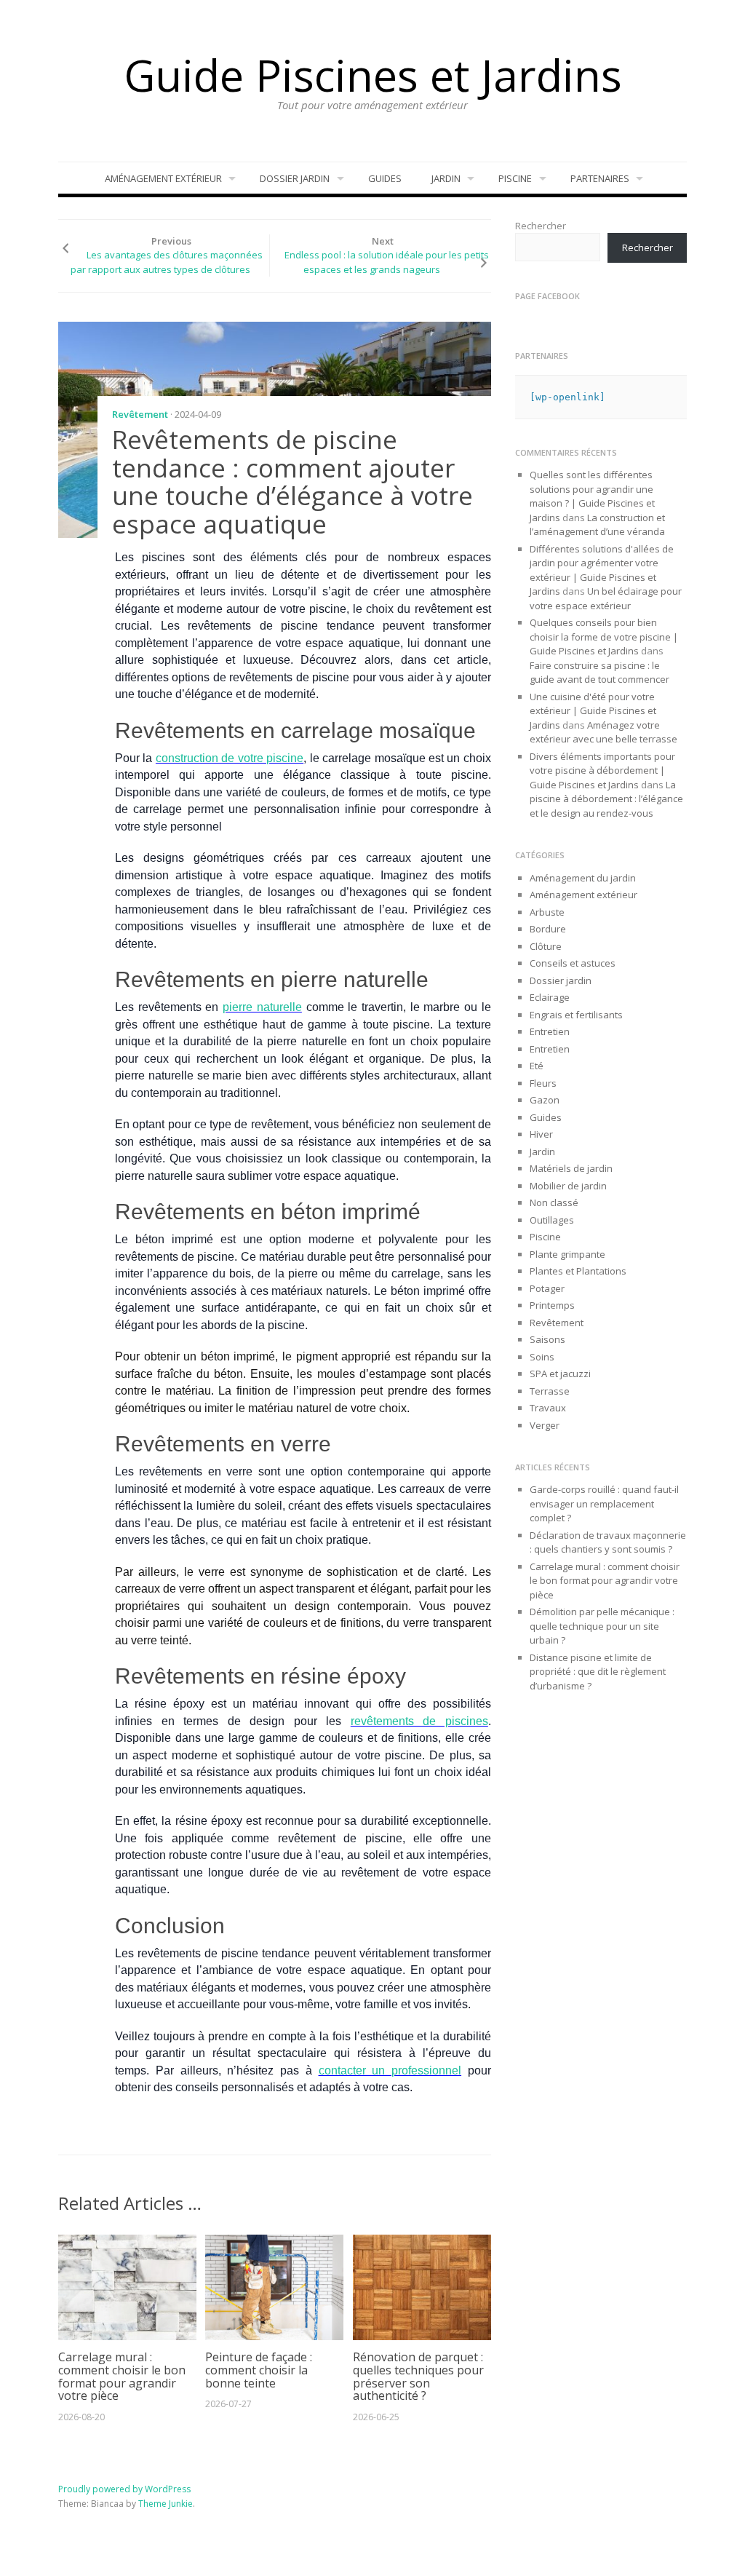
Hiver (541, 1134)
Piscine (515, 178)
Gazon (545, 1100)
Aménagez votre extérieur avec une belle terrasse (603, 732)
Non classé (554, 1202)
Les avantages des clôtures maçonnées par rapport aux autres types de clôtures (167, 262)
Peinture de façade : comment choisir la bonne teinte (259, 2370)
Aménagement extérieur (163, 178)
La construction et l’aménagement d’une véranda (597, 525)
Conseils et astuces (573, 963)
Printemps (552, 1305)
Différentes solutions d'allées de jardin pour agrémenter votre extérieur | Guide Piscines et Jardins (602, 570)
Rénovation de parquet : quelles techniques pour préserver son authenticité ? (418, 2376)
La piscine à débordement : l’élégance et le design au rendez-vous (606, 799)
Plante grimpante (567, 1254)
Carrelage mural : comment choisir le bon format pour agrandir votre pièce (122, 2376)
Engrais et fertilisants (576, 1015)
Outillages (552, 1220)
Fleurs (543, 1083)
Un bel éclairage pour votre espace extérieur (606, 598)
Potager (547, 1288)
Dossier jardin (295, 178)
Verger (545, 1425)
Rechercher (541, 226)
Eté (537, 1066)
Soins (542, 1357)
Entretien (550, 1031)
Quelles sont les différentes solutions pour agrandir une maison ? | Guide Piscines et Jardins (592, 496)
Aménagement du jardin (583, 878)
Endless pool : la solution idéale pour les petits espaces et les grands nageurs (387, 262)
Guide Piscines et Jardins (373, 75)
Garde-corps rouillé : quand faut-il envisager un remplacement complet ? (604, 1503)
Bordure (548, 929)
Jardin (446, 178)
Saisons (547, 1339)
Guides (385, 178)
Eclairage (550, 997)
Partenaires (600, 178)
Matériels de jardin (571, 1168)
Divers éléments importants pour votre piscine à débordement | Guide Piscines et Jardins (602, 770)
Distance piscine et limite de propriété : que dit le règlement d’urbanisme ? (598, 1672)
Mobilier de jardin (568, 1186)
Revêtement (140, 414)
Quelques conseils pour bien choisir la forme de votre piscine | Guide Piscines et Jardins (604, 637)
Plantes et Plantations (578, 1271)
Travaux (548, 1408)
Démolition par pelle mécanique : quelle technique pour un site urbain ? (602, 1626)
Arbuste (547, 912)
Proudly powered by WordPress (124, 2489)
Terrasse (550, 1391)
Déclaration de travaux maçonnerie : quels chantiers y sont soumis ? (608, 1542)
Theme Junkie (166, 2504)
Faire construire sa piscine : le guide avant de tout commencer (600, 673)
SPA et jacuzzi (560, 1374)
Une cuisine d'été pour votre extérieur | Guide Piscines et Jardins (593, 711)
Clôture (546, 946)
